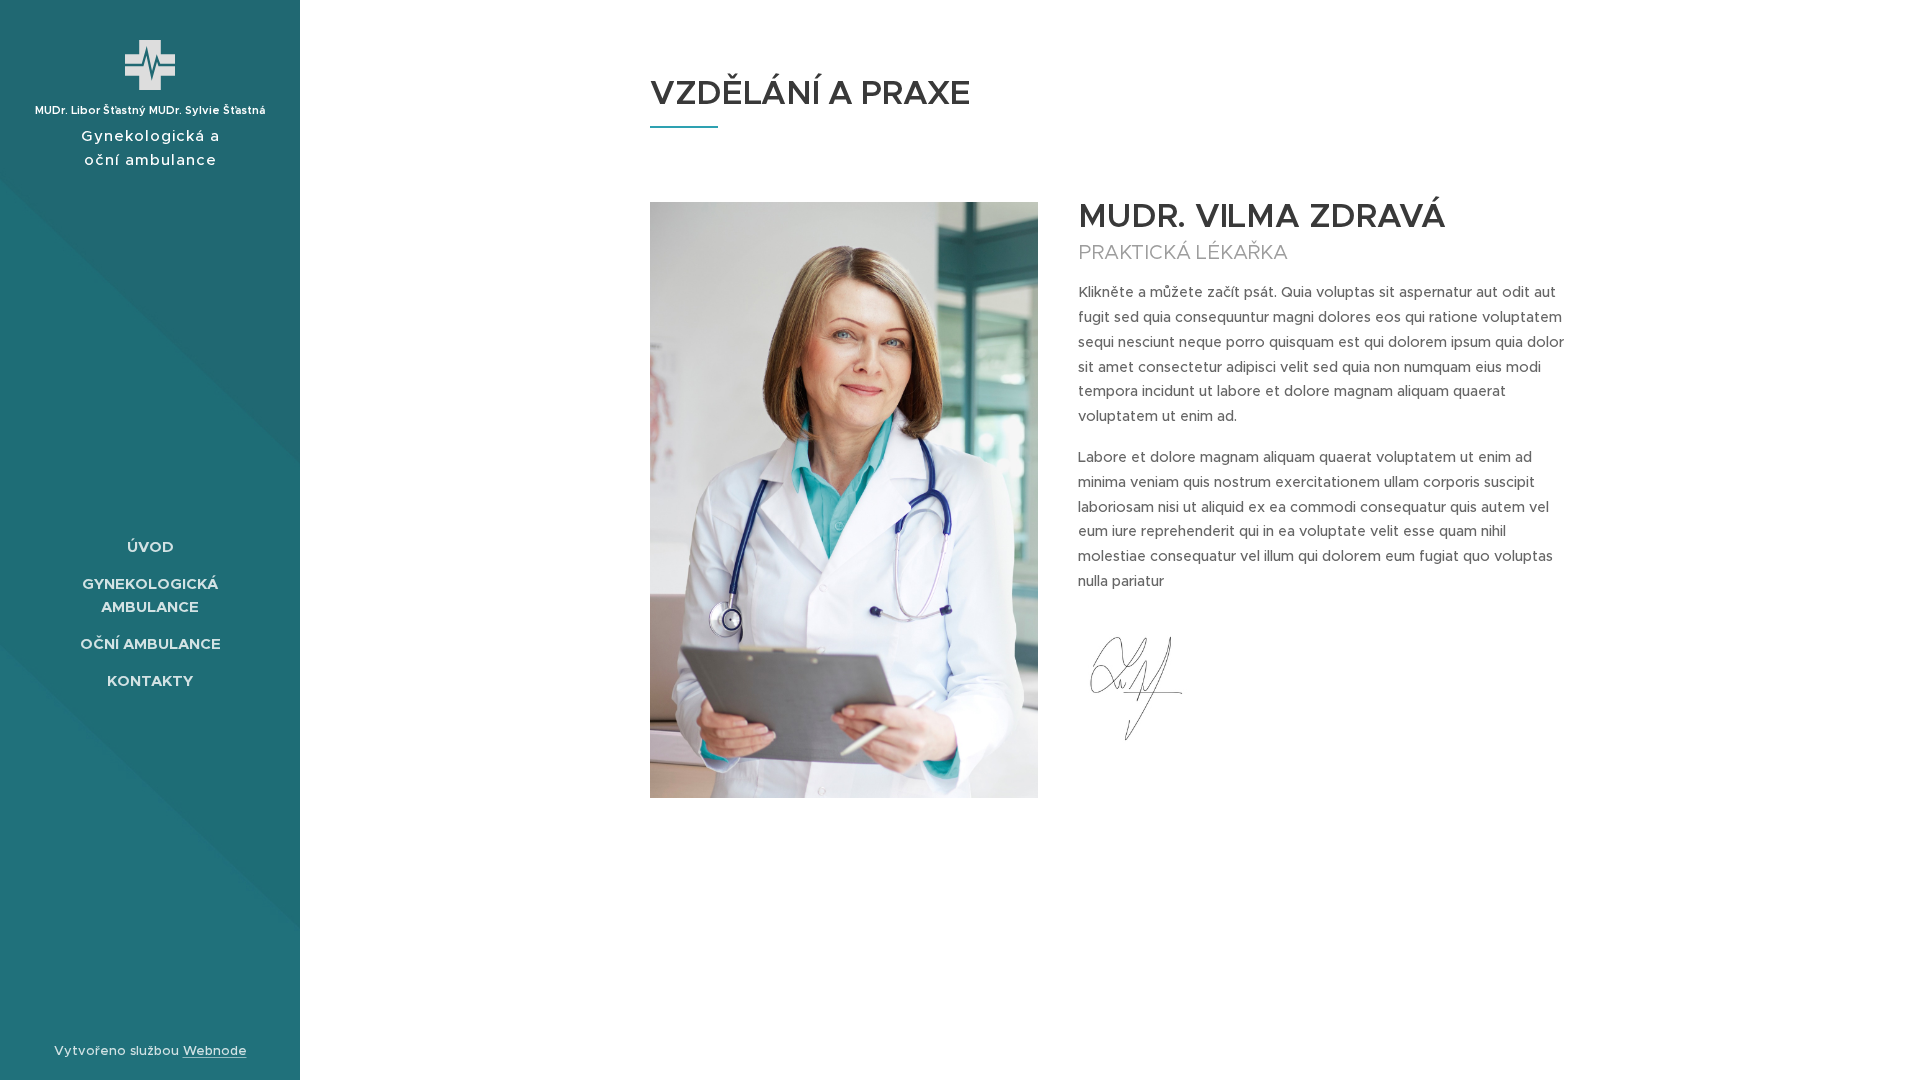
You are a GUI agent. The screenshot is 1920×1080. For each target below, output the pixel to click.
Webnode (215, 1050)
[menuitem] (150, 546)
